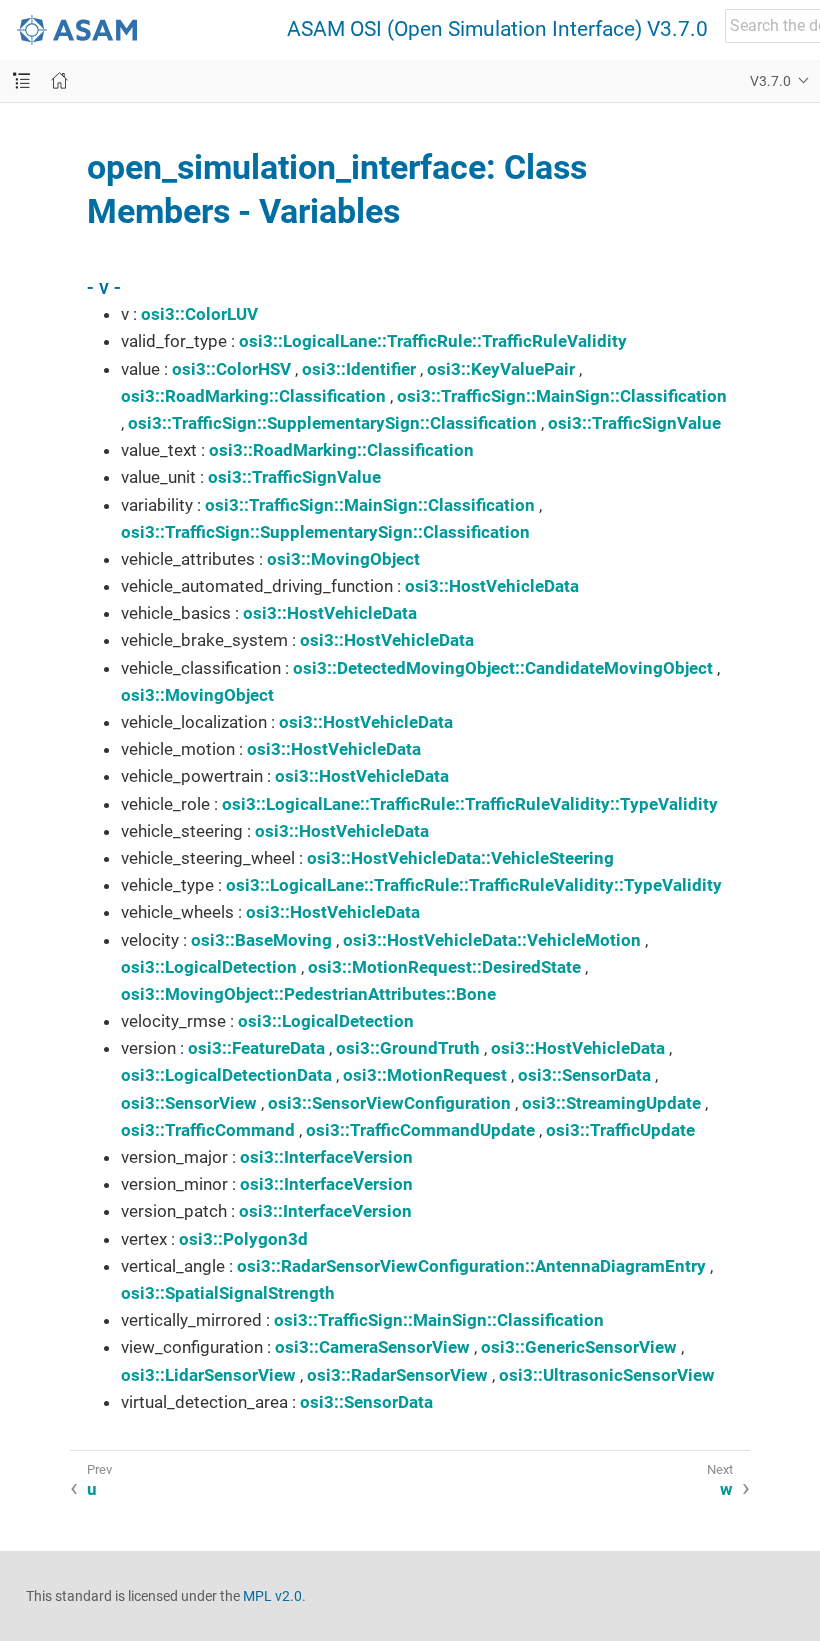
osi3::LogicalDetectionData (226, 1075)
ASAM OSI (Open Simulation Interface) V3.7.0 (497, 29)
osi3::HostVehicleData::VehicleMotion (492, 940)
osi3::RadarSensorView (397, 1375)
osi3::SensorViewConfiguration (389, 1103)
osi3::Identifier (359, 369)
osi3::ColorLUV (199, 314)
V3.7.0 (770, 81)
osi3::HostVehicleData (492, 586)
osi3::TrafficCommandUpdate (420, 1130)
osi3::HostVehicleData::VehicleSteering (460, 858)
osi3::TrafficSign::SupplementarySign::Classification (332, 423)
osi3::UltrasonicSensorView (607, 1375)
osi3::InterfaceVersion (326, 1157)
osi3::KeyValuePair (501, 369)
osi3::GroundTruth (408, 1048)
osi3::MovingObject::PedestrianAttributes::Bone (308, 994)
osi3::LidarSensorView (208, 1375)
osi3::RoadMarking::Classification (253, 396)
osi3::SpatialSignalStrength (228, 1293)
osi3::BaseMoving (261, 940)
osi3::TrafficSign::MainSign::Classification (562, 396)
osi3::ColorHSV (231, 369)
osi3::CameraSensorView (372, 1347)
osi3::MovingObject (343, 559)
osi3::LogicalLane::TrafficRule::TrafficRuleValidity (433, 341)
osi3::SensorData (584, 1075)
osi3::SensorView (189, 1103)
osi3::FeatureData (256, 1048)
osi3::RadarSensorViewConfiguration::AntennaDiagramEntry (471, 1266)
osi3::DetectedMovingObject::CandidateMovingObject (503, 668)
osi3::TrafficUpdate (620, 1130)
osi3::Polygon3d (243, 1239)
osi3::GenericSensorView (579, 1347)
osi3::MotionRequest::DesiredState (444, 967)
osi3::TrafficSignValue (634, 423)
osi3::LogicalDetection (209, 967)
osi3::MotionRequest (425, 1075)
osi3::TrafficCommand (208, 1130)
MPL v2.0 (272, 1596)
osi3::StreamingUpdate (611, 1103)
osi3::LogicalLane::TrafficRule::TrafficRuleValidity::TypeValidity (470, 804)
